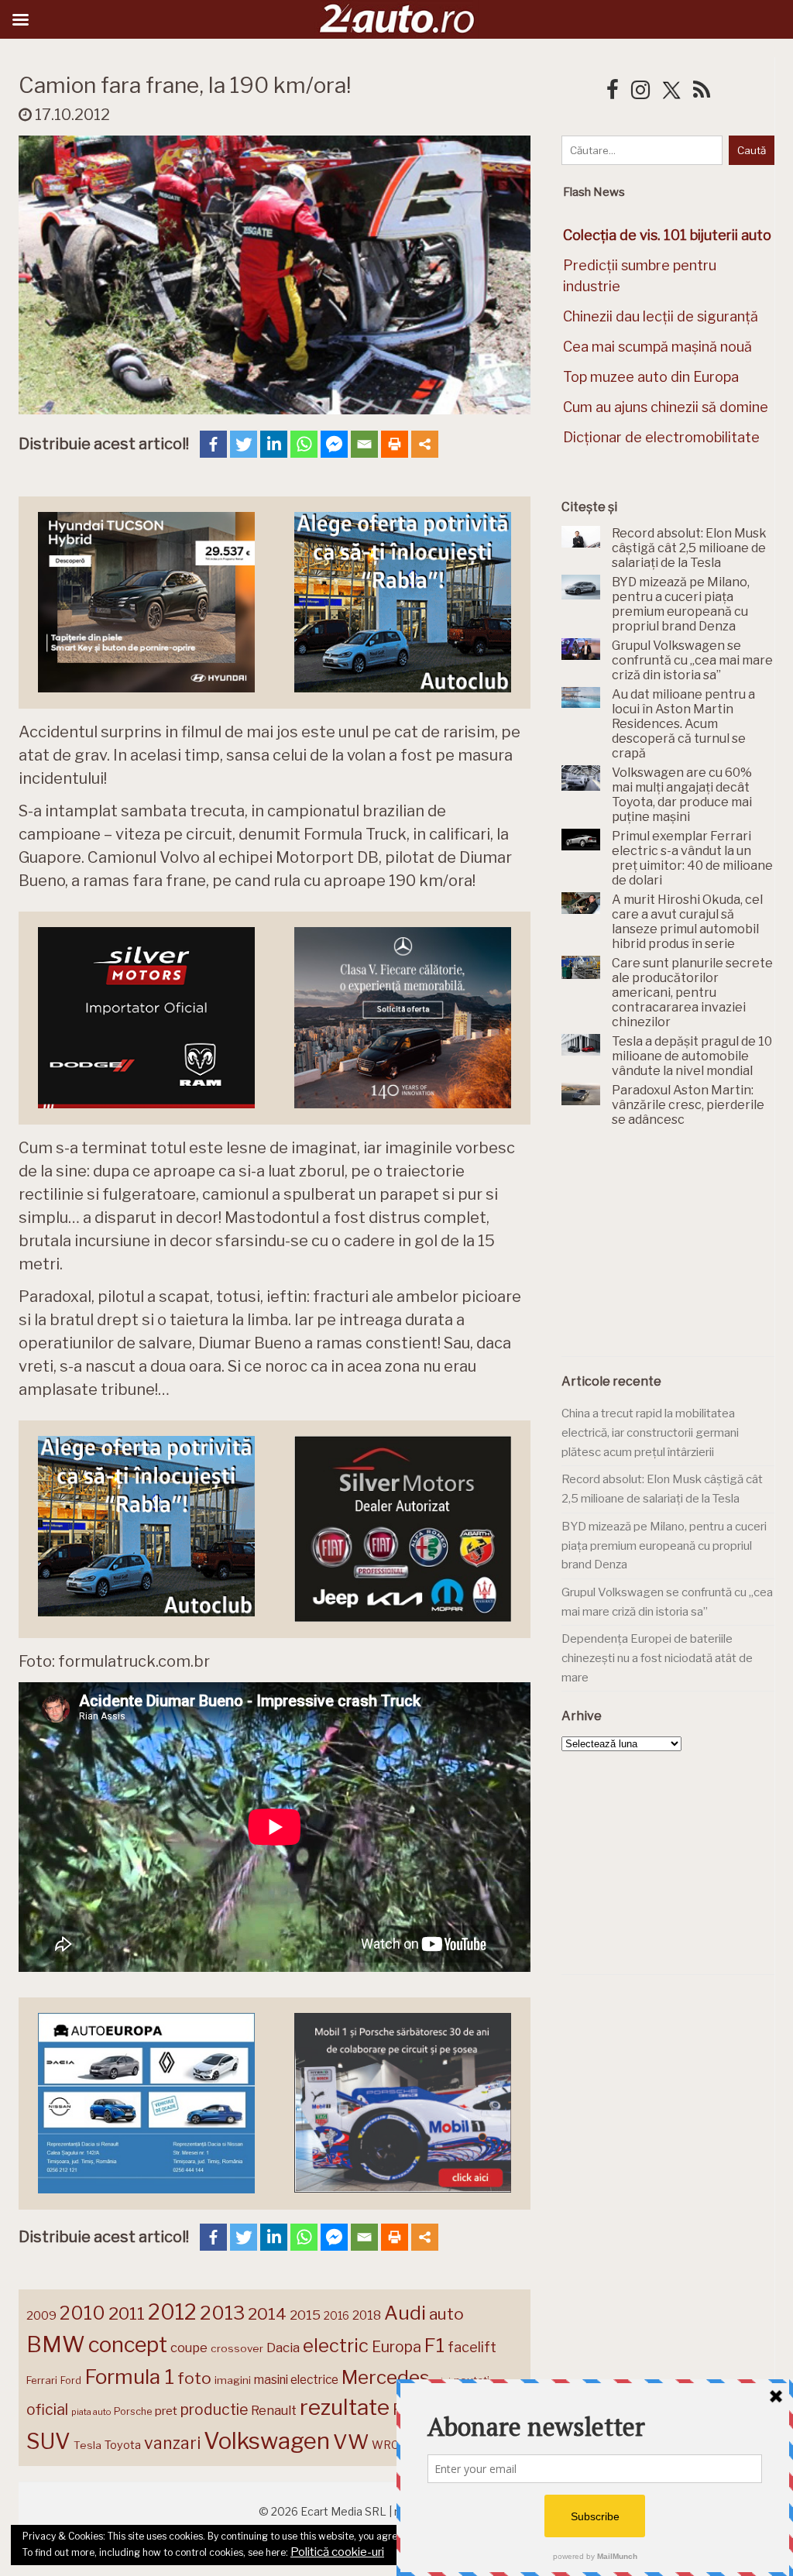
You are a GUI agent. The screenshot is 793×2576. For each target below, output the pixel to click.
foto (194, 2378)
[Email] (364, 444)
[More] (425, 444)
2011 (127, 2313)
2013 (222, 2313)
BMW (56, 2344)
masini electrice (296, 2380)
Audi (405, 2313)
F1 (434, 2345)
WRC (385, 2445)
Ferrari (42, 2380)
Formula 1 (129, 2377)
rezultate (345, 2407)
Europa (396, 2347)
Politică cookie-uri (337, 2552)
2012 (172, 2312)
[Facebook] (213, 444)
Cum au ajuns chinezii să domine (666, 407)
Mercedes (385, 2377)
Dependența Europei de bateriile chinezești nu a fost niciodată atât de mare (657, 1658)
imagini (233, 2380)
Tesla (88, 2445)
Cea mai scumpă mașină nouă (657, 347)
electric (336, 2346)
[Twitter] (244, 444)
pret (166, 2411)
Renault (274, 2410)
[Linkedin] (274, 444)
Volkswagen (267, 2441)
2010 (82, 2313)
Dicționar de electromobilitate (661, 437)
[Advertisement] (677, 1251)
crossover (237, 2348)
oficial (47, 2409)
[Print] (395, 444)
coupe (189, 2348)
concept (128, 2345)
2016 (336, 2315)
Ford (71, 2380)
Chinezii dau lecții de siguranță (661, 316)
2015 (305, 2315)
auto (446, 2314)
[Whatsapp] (304, 444)
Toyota (123, 2445)
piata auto (91, 2412)
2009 (41, 2315)
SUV (48, 2441)
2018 (367, 2315)
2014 (267, 2314)
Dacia (283, 2348)
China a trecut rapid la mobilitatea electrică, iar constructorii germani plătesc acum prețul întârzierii (650, 1432)
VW (351, 2442)
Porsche (133, 2411)
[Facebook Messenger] (334, 444)
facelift (472, 2347)
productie (214, 2409)
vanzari (172, 2443)
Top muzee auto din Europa (651, 377)
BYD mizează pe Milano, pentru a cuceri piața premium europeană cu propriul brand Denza (664, 1546)
